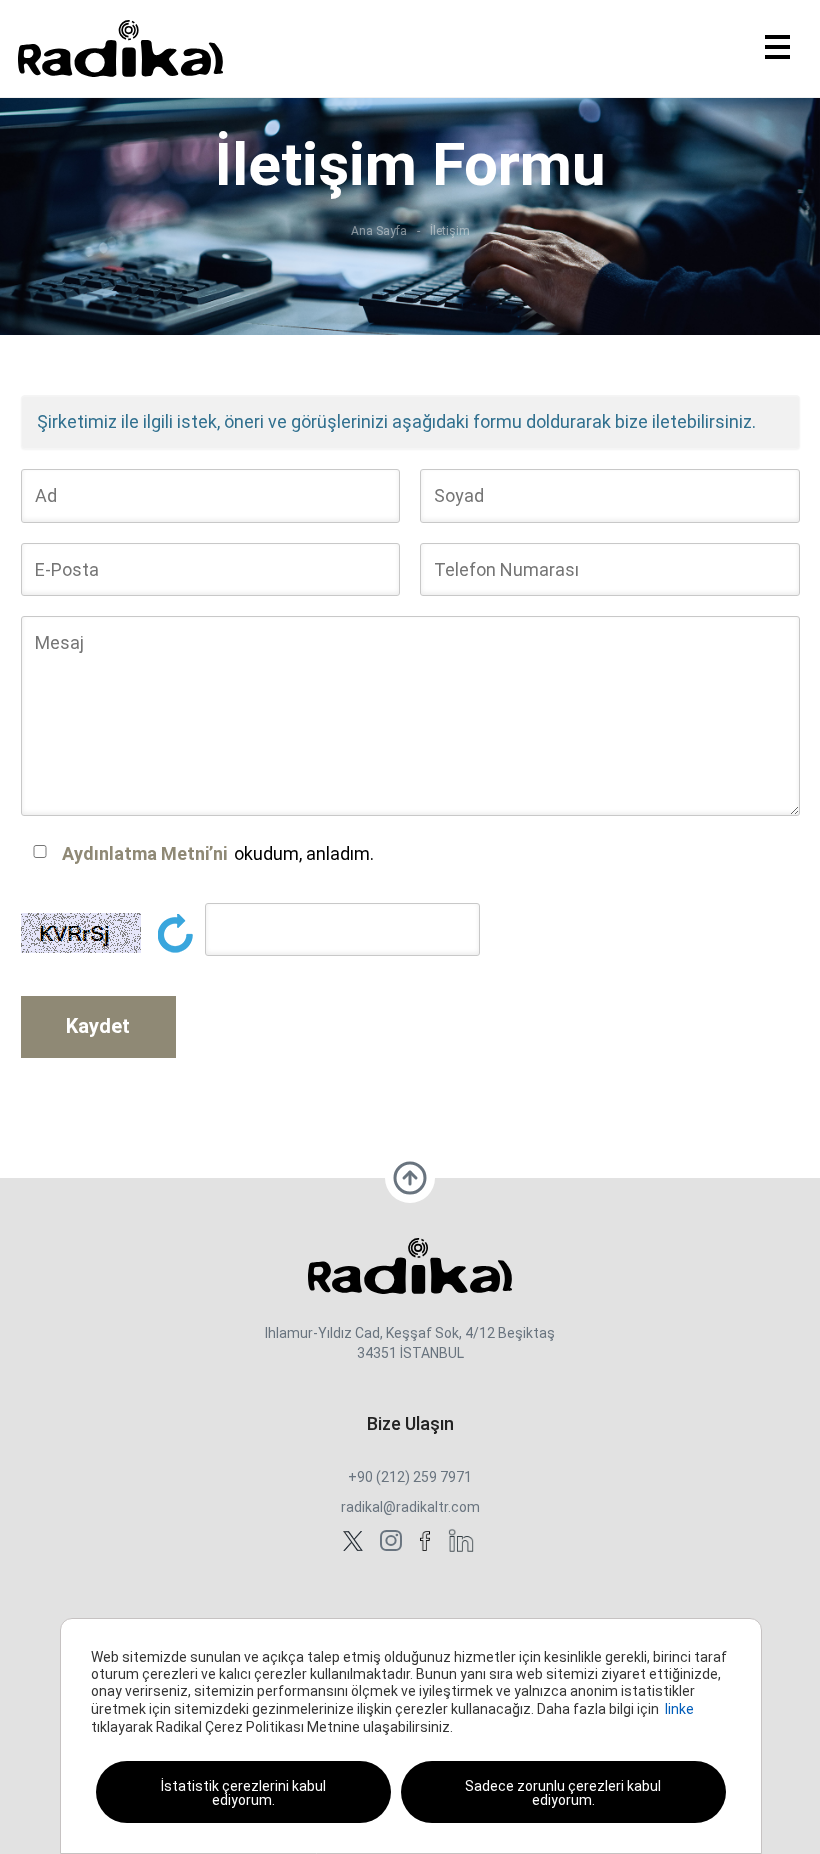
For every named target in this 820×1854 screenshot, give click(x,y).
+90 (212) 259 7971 (410, 1477)
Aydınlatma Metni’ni (144, 853)
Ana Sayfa (379, 232)
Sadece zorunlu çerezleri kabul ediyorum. (563, 1793)
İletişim (450, 232)
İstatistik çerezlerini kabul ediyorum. (243, 1793)
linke (679, 1709)
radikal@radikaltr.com (410, 1507)
